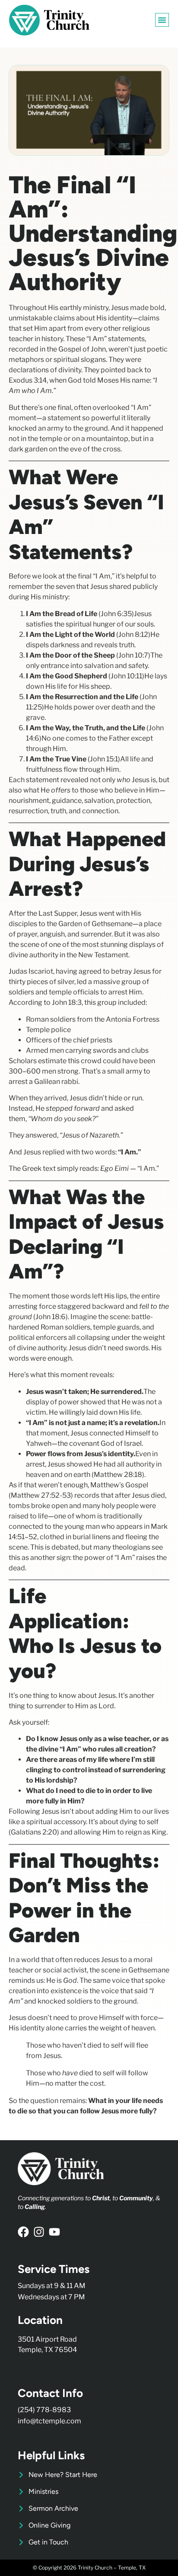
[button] (162, 20)
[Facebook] (23, 2232)
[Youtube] (54, 2232)
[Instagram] (39, 2232)
